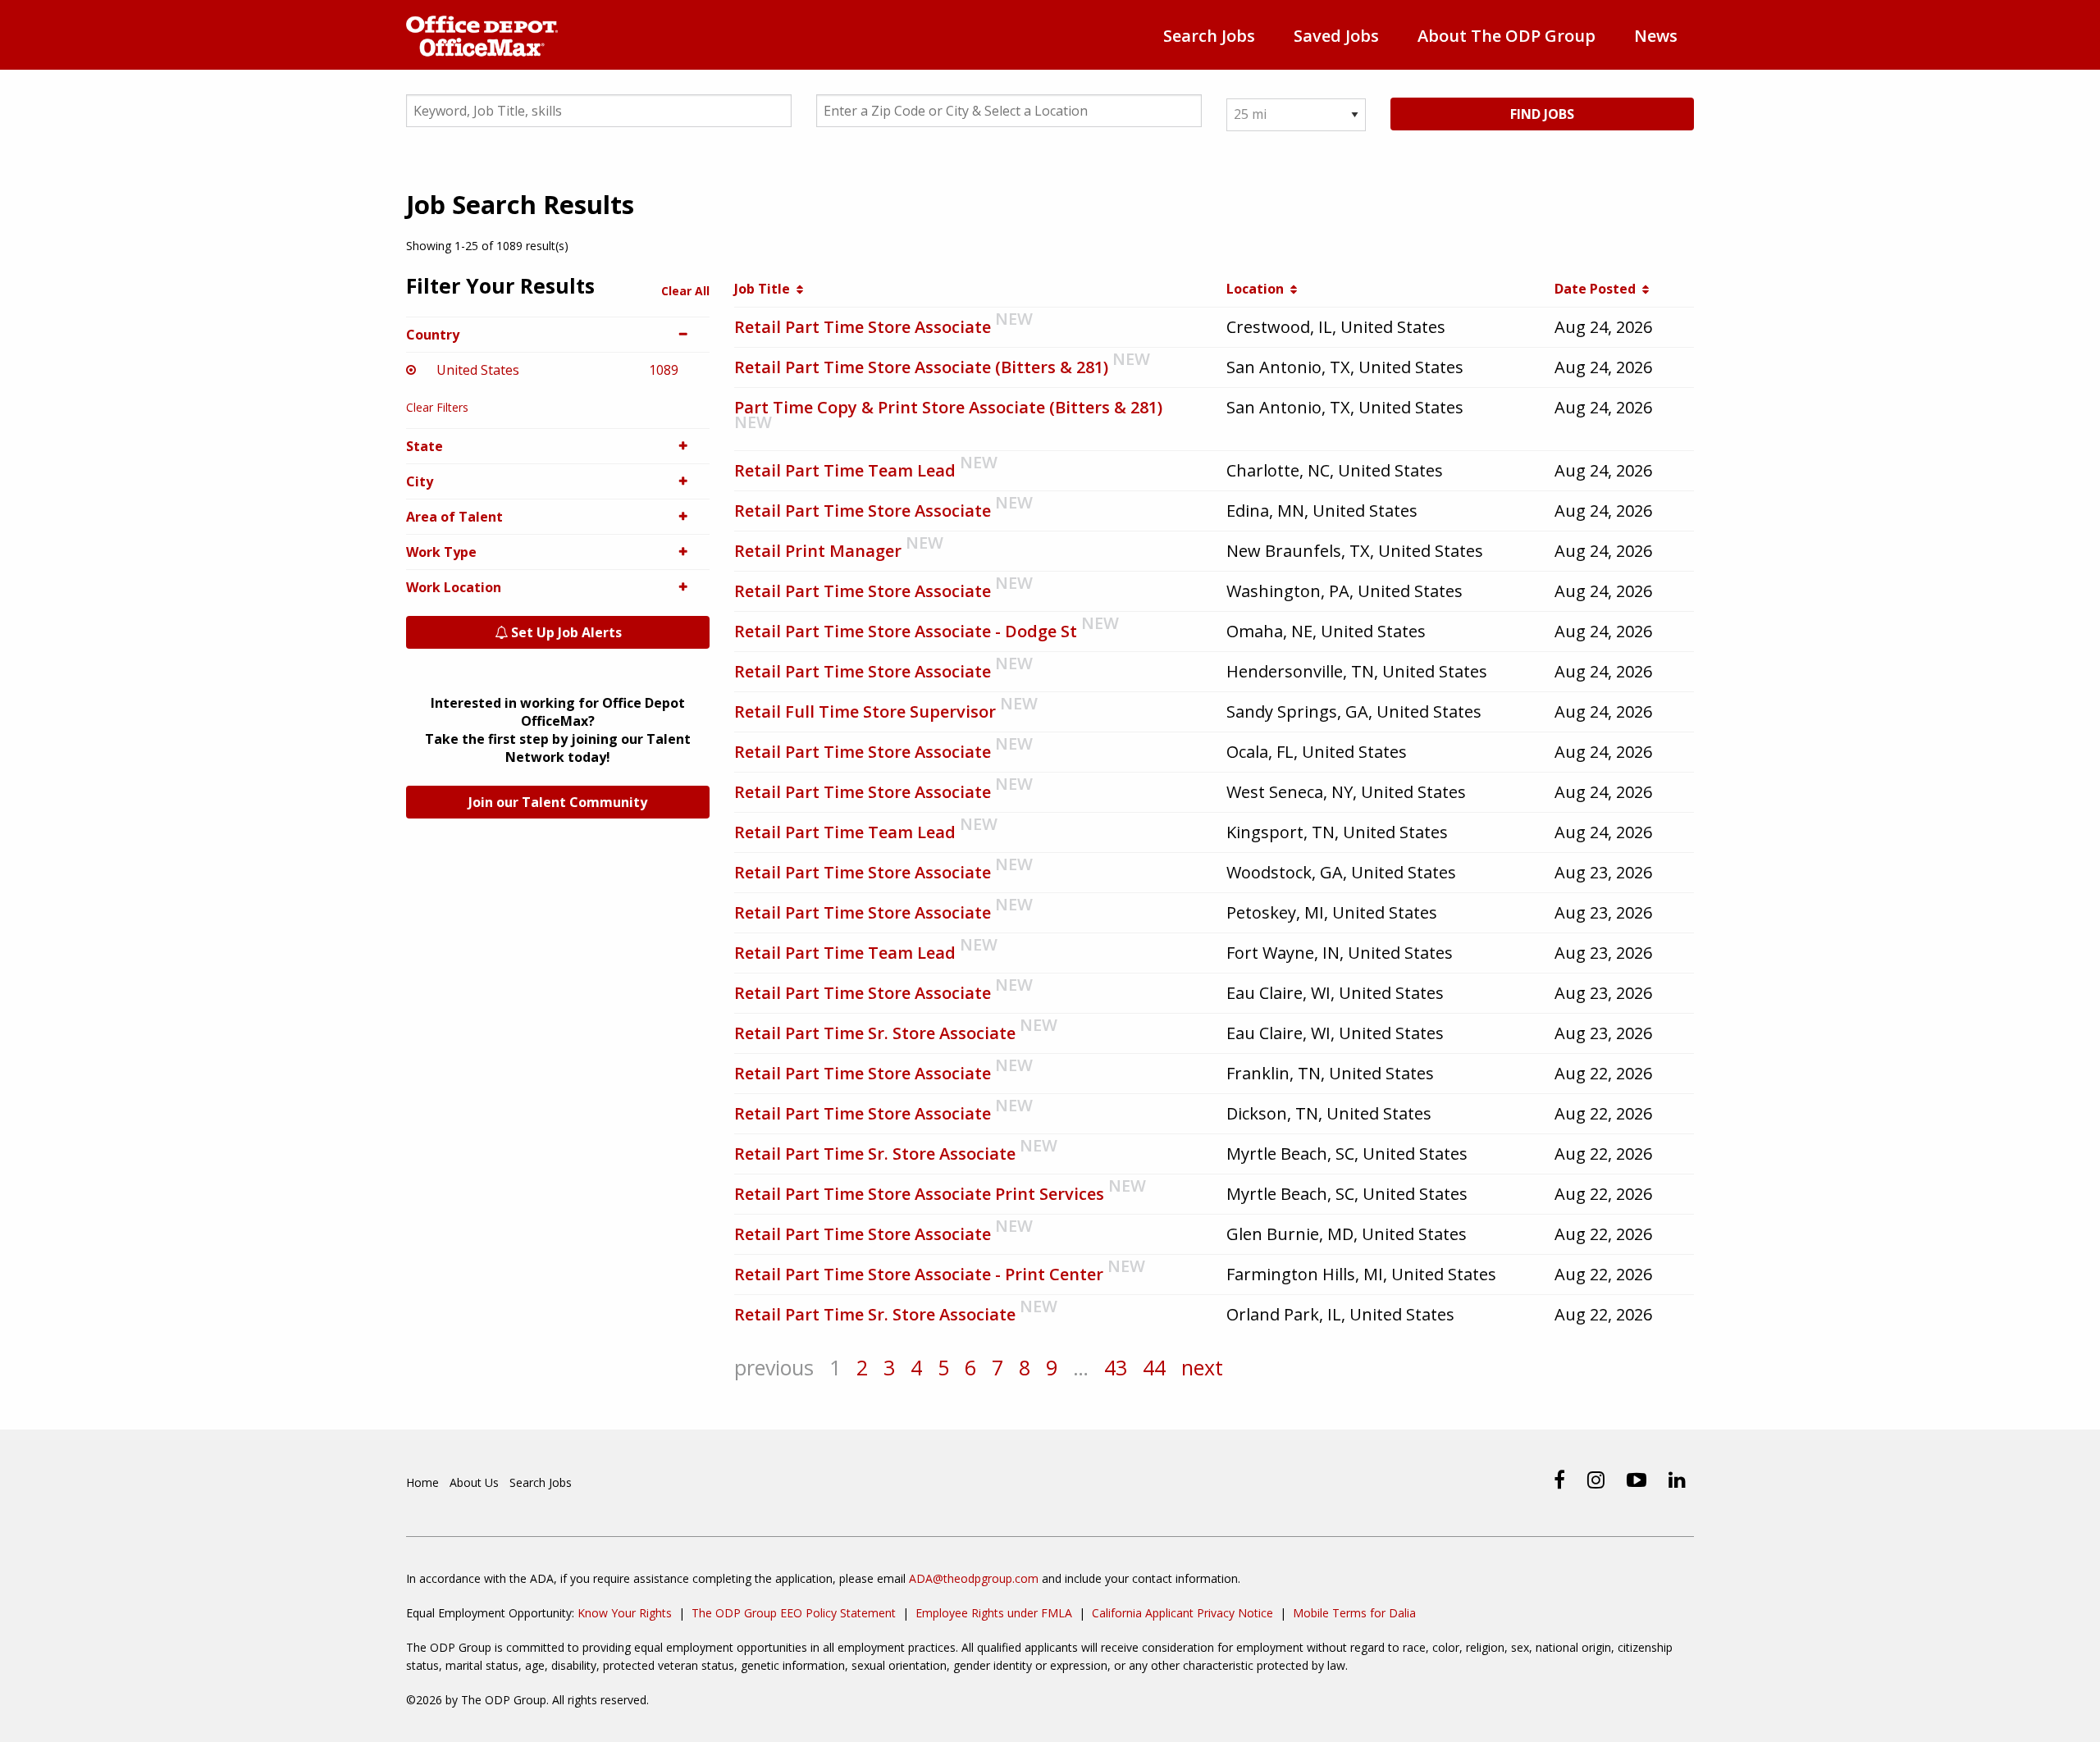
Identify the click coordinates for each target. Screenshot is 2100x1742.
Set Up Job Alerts (565, 632)
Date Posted (1598, 289)
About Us (474, 1482)
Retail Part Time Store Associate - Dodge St (906, 631)
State (425, 446)
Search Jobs (1209, 36)
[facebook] (1559, 1480)
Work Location (454, 587)
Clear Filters (437, 407)
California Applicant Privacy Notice (1182, 1613)
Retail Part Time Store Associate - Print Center (919, 1274)
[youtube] (1637, 1480)
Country (433, 335)
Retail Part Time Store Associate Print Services (919, 1194)
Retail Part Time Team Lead (845, 470)
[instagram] (1596, 1480)
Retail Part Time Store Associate (863, 327)
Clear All (685, 291)
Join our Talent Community (558, 802)
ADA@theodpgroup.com (974, 1578)
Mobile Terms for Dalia (1354, 1613)
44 (1154, 1367)
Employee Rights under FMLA (994, 1613)
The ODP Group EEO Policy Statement (794, 1613)
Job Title (765, 289)
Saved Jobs (1336, 36)
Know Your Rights (625, 1613)
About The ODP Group (1507, 36)
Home (422, 1482)
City (420, 481)
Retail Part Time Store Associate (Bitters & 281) (921, 367)
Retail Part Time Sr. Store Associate (875, 1033)
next (1202, 1367)
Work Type (441, 552)
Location (1258, 289)
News (1656, 36)
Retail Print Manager (818, 551)
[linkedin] (1677, 1480)
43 (1116, 1367)
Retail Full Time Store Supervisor (865, 711)
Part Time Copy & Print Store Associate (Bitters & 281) (948, 407)
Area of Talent (454, 517)
